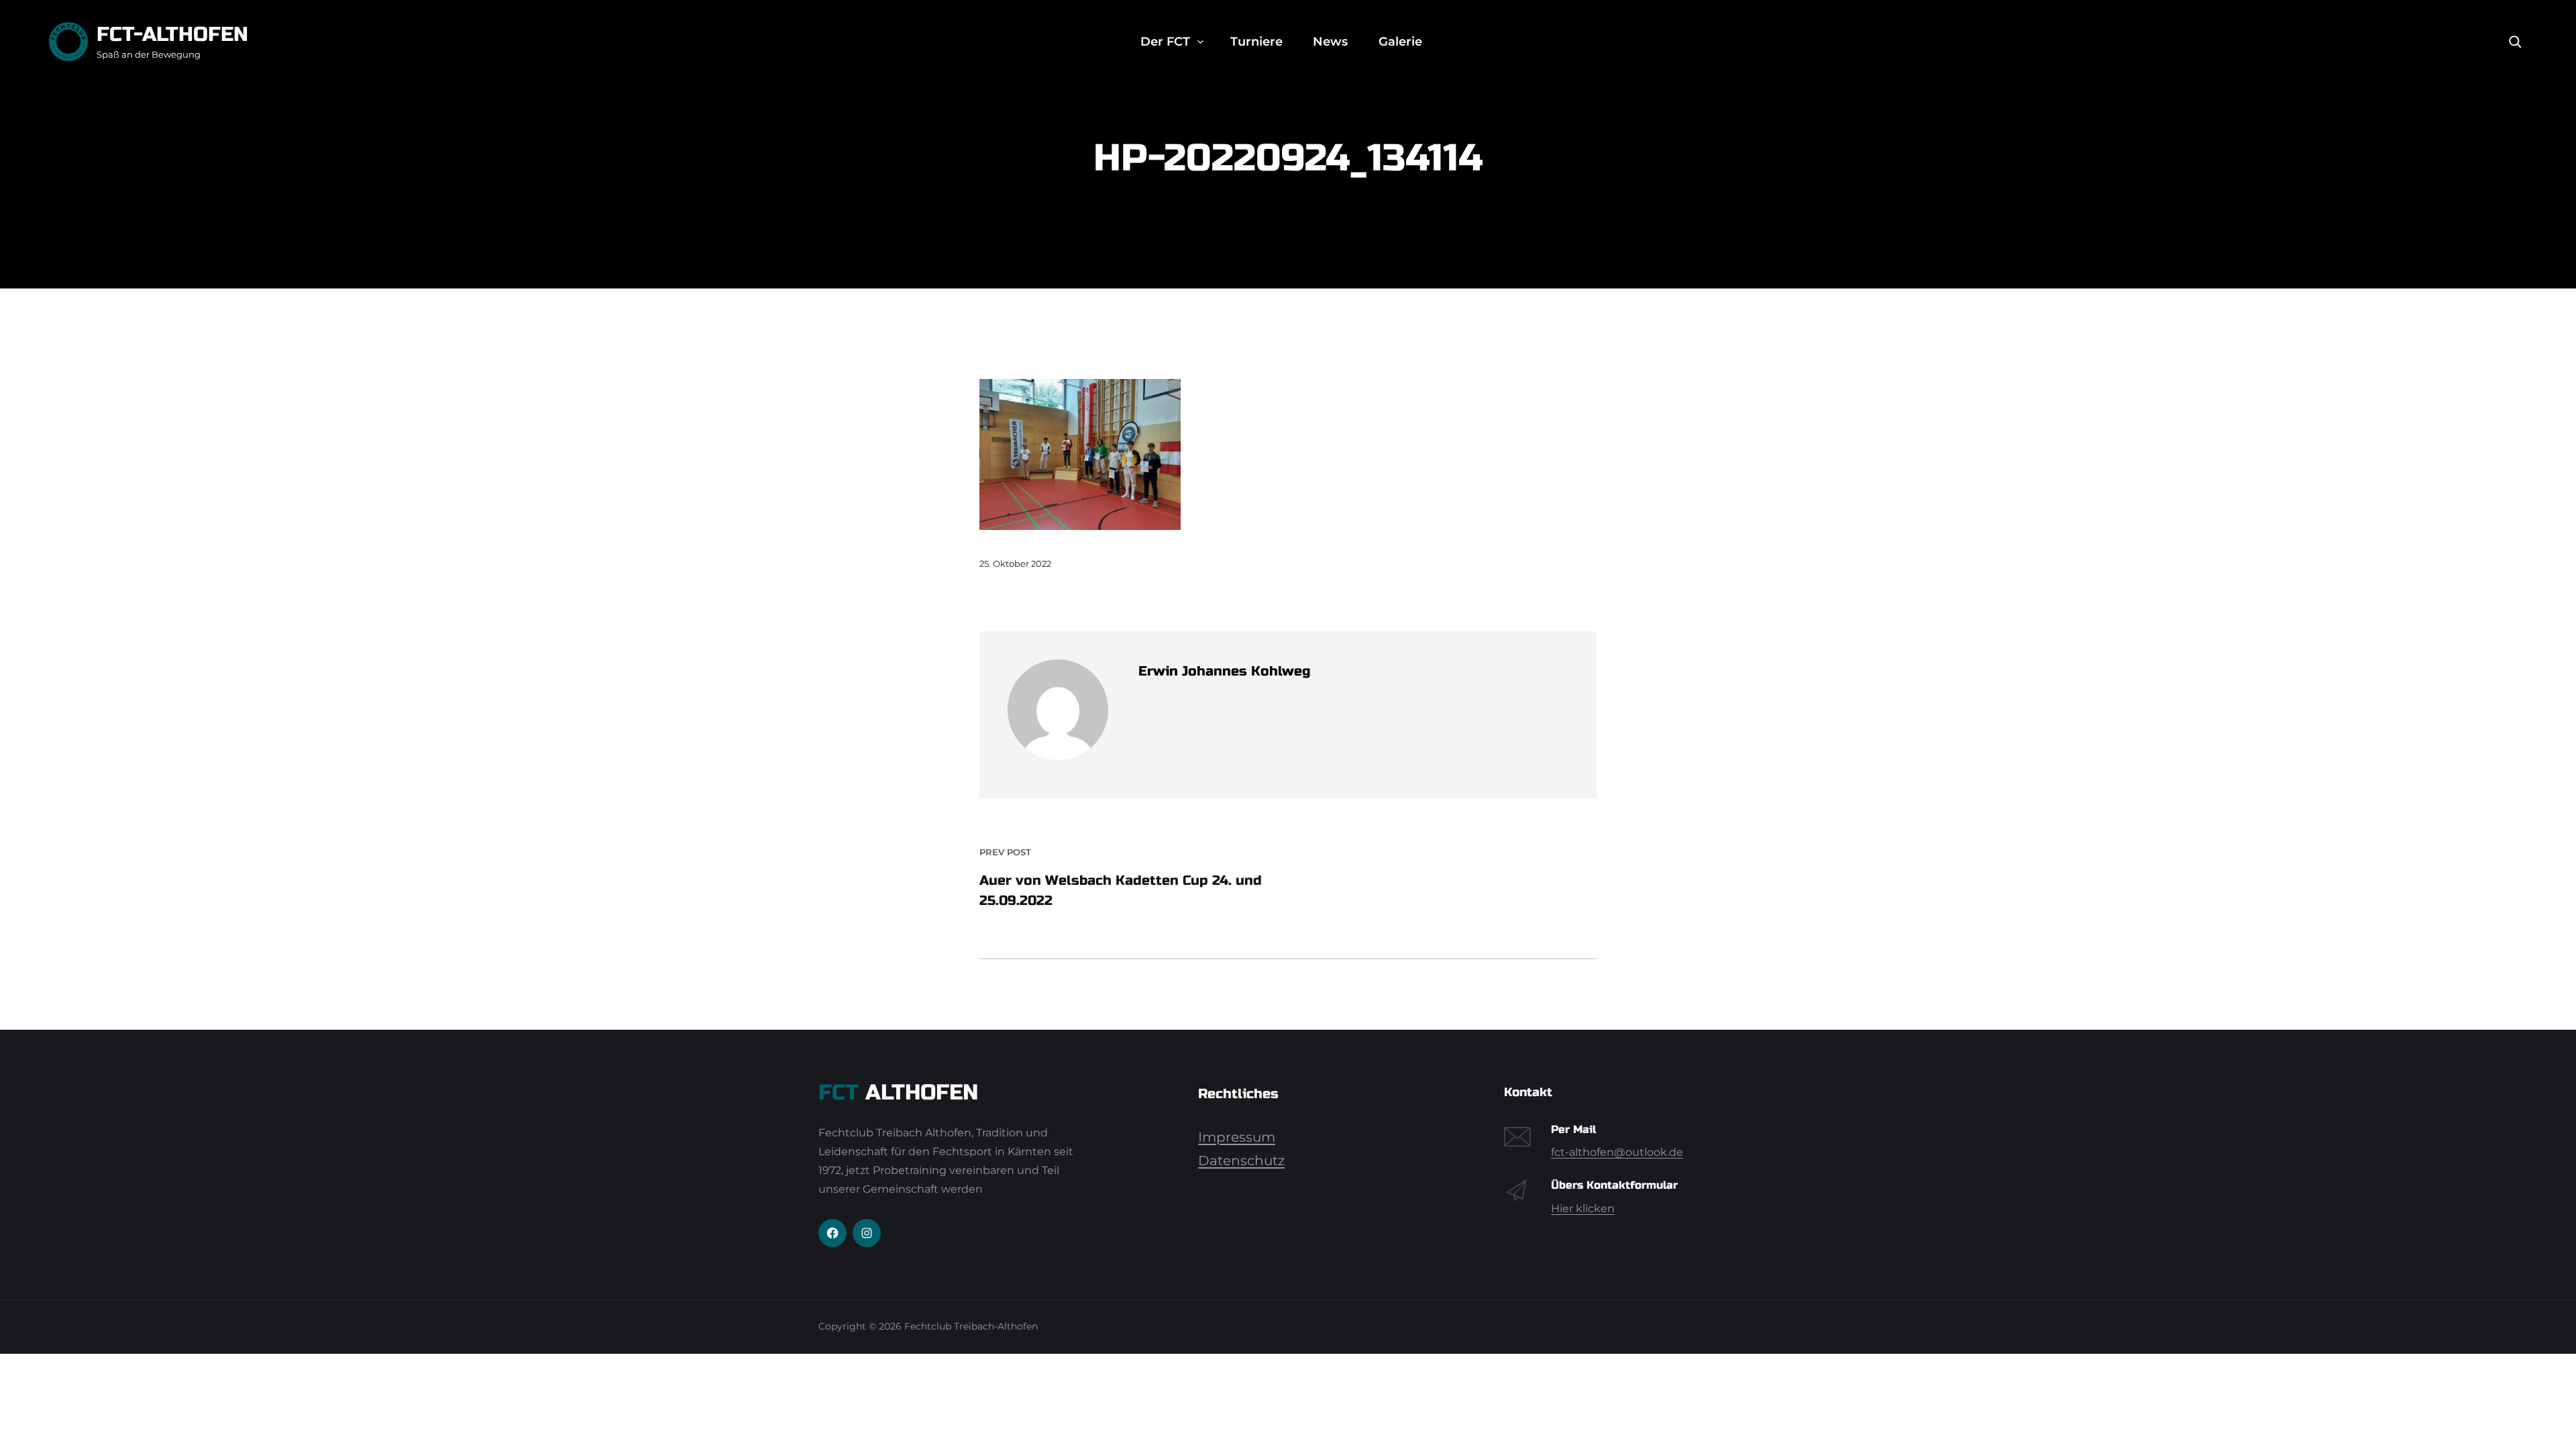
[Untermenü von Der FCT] (1200, 42)
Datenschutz (1241, 1161)
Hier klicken (1583, 1209)
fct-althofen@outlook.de (1617, 1152)
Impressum (1237, 1137)
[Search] (2515, 42)
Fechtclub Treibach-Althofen (971, 1326)
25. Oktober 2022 (1015, 563)
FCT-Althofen (172, 34)
